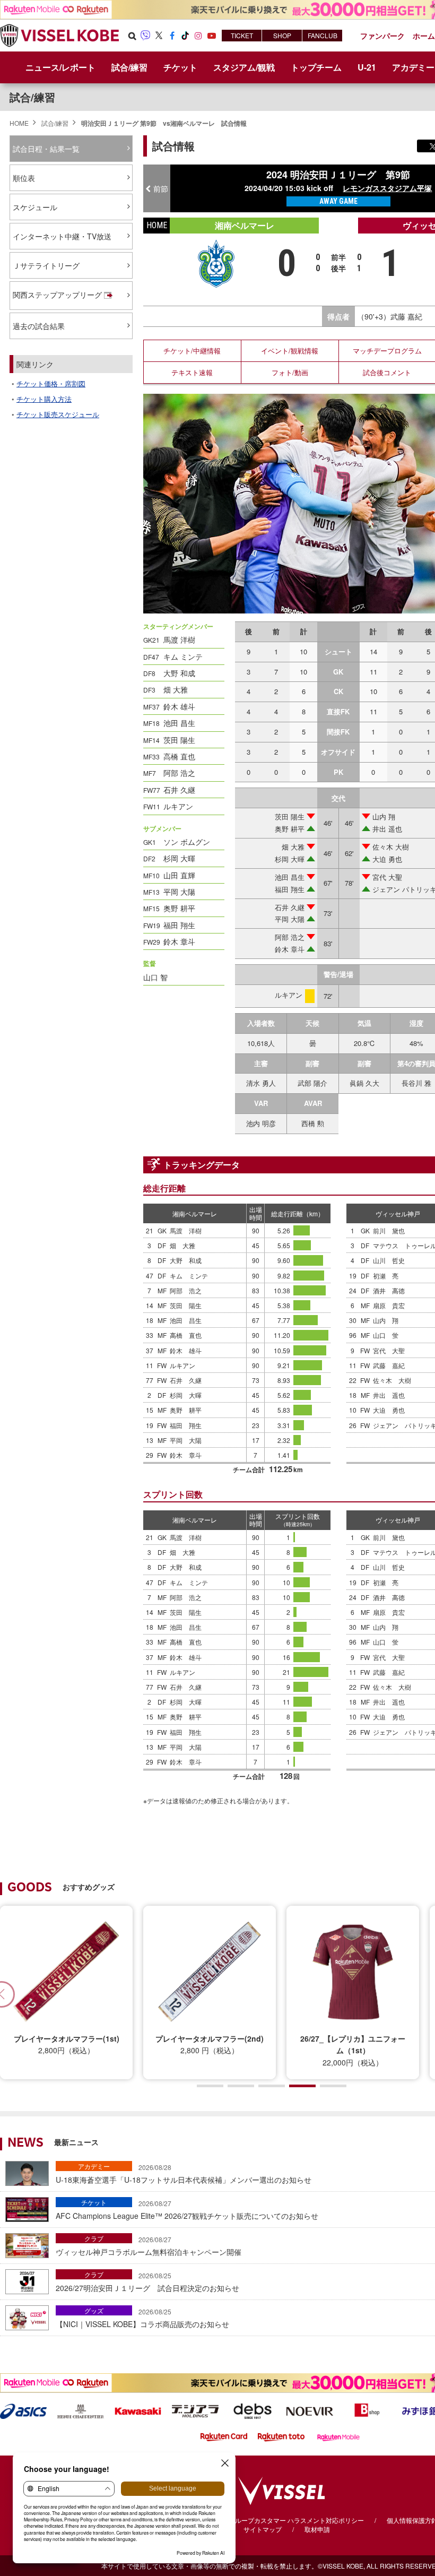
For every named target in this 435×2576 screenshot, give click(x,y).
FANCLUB (323, 35)
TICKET (242, 35)
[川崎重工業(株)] (138, 2410)
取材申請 (317, 2529)
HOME (19, 123)
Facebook (172, 36)
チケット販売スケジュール (58, 414)
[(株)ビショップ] (367, 2410)
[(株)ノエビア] (310, 2410)
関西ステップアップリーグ (57, 295)
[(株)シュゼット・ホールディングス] (81, 2410)
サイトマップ (263, 2529)
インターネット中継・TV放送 (62, 236)
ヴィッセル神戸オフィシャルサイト (59, 36)
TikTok (185, 36)
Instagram (198, 36)
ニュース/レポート (60, 67)
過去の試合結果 (39, 326)
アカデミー (94, 2166)
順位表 (24, 178)
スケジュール (35, 207)
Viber (145, 36)
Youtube (212, 36)
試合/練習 (55, 123)
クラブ (94, 2238)
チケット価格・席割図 (51, 383)
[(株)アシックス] (23, 2410)
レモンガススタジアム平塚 (387, 188)
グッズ (94, 2310)
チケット (94, 2202)
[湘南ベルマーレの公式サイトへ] (216, 262)
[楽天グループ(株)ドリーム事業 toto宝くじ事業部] (281, 2436)
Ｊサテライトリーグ (46, 265)
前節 (161, 188)
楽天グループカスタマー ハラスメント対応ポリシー (290, 2520)
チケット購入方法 (44, 399)
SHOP (282, 35)
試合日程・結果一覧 (46, 149)
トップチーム (316, 67)
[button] (210, 2086)
